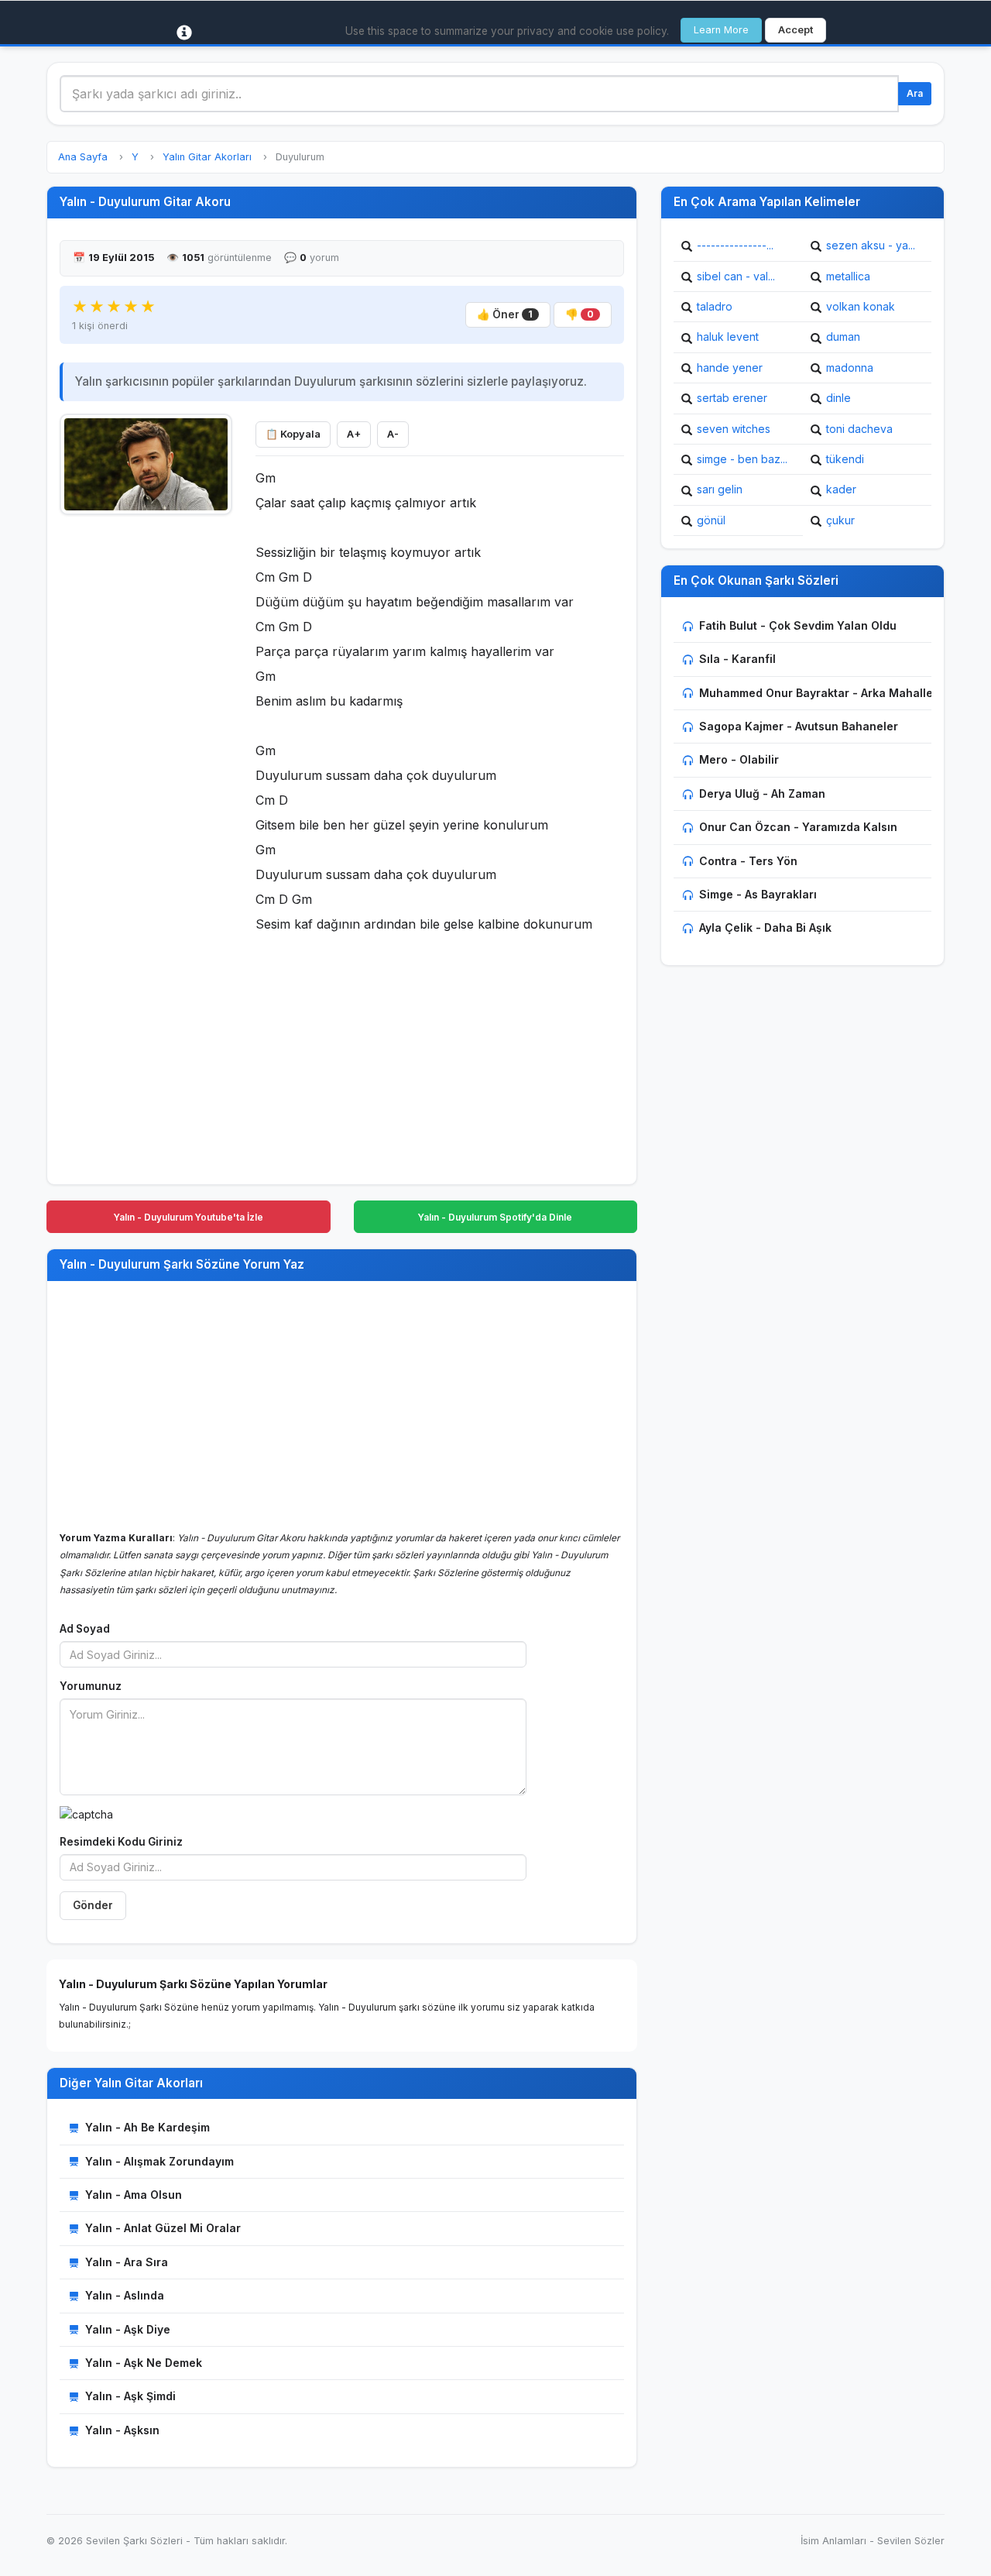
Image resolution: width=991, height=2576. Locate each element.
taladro (715, 306)
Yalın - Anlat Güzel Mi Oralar (163, 2228)
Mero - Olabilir (739, 759)
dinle (838, 398)
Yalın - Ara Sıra (127, 2262)
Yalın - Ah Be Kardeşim (147, 2127)
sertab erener (732, 398)
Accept (796, 30)
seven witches (734, 429)
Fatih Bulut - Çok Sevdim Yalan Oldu (798, 625)
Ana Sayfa (83, 157)
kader (841, 489)
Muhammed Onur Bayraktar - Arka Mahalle (816, 693)
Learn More (721, 30)
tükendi (845, 459)
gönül (711, 520)
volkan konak (861, 306)
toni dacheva (859, 429)
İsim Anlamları (833, 2541)
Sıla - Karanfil (737, 659)
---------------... (735, 245)
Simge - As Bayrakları (758, 894)
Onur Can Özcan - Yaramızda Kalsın (798, 827)
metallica (848, 276)
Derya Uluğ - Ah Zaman (762, 793)
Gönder (93, 1905)
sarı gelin (720, 489)
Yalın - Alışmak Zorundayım (159, 2161)
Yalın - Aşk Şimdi (130, 2396)
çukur (840, 520)
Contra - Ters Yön (748, 861)
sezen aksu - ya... (871, 245)
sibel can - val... (736, 276)
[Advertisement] (146, 757)
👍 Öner (505, 314)
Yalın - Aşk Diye (128, 2329)
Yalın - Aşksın (122, 2430)
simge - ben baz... (742, 459)
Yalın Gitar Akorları (207, 157)
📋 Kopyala (293, 434)
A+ (354, 434)
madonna (850, 368)
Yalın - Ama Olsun (134, 2195)
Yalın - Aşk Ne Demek (144, 2363)
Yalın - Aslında (125, 2295)
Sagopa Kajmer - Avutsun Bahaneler (799, 726)
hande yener (730, 368)
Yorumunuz (91, 1686)
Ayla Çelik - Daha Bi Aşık (765, 927)
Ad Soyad (85, 1629)
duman (843, 337)
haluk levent (728, 337)
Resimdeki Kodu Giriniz (121, 1842)
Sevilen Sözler (911, 2541)
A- (393, 434)
